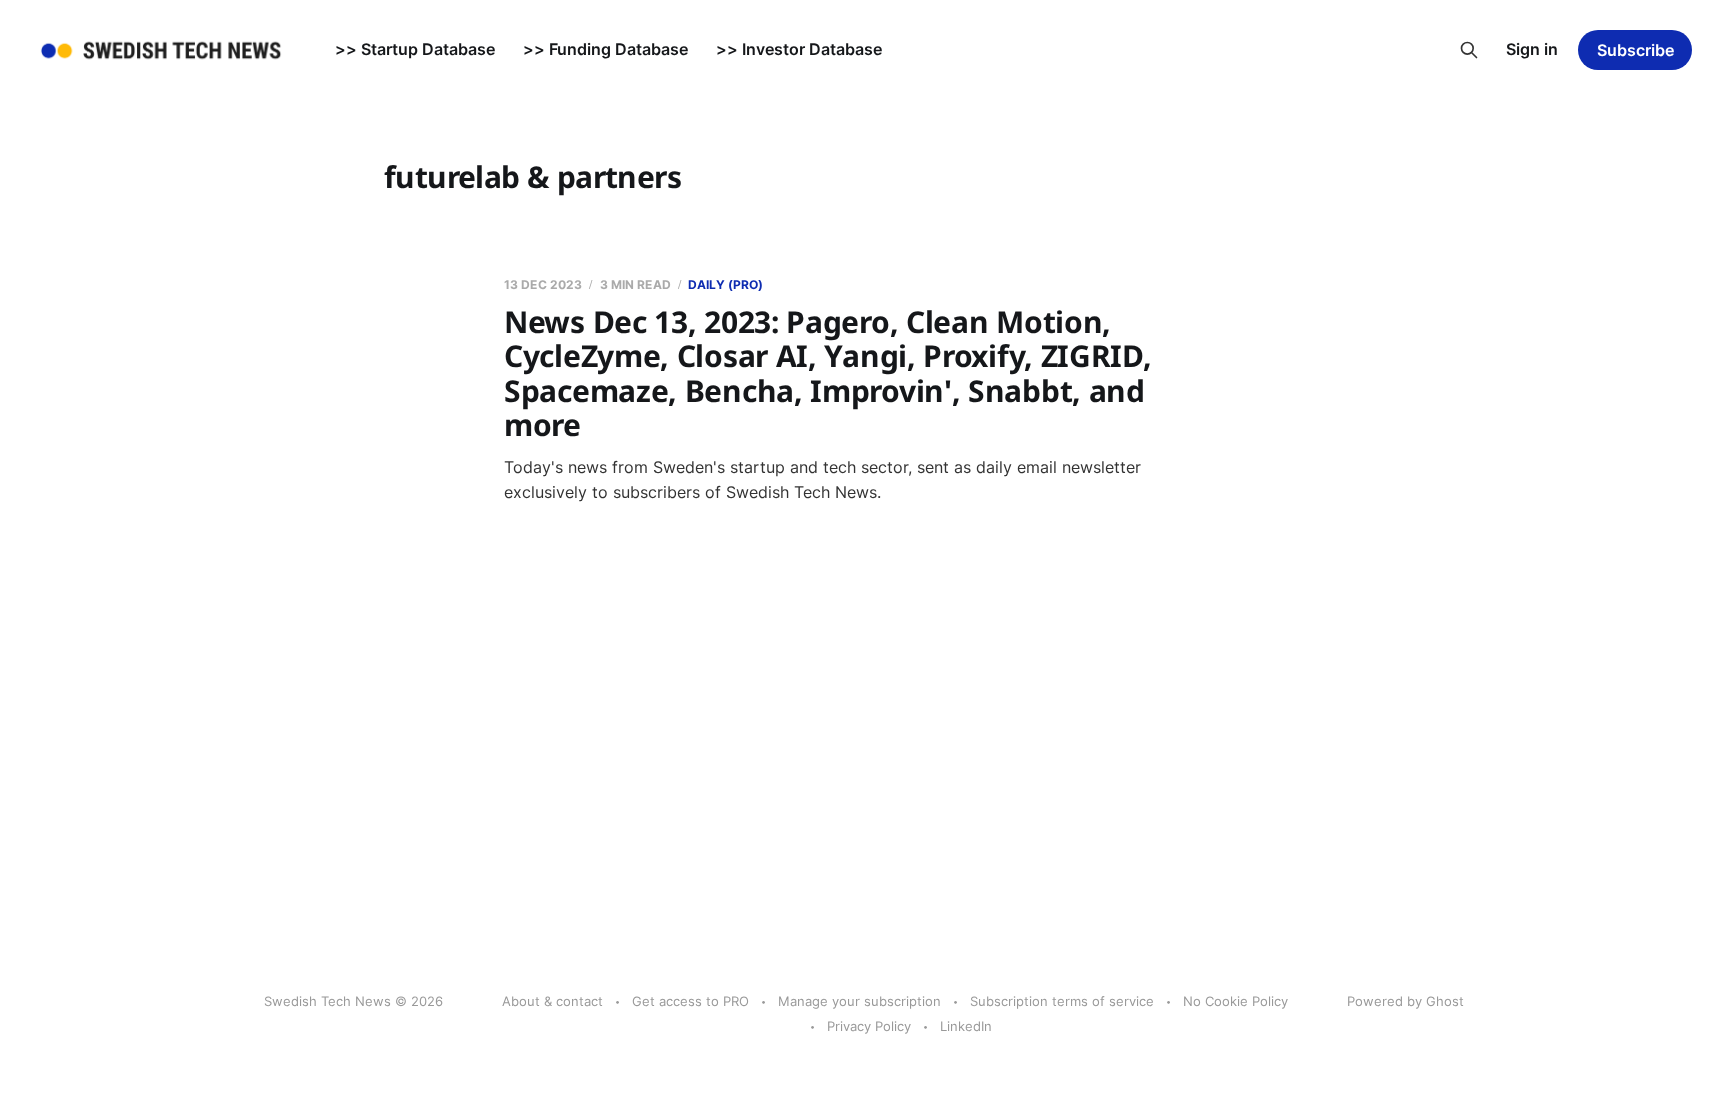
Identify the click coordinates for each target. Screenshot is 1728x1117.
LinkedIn (966, 1026)
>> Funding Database (605, 49)
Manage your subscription (859, 1001)
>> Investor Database (799, 49)
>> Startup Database (415, 49)
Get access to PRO (690, 1001)
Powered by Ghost (1405, 1001)
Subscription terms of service (1062, 1001)
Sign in (1532, 49)
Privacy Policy (869, 1026)
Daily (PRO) (725, 284)
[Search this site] (1469, 50)
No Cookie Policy (1235, 1001)
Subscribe (1635, 50)
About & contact (552, 1001)
